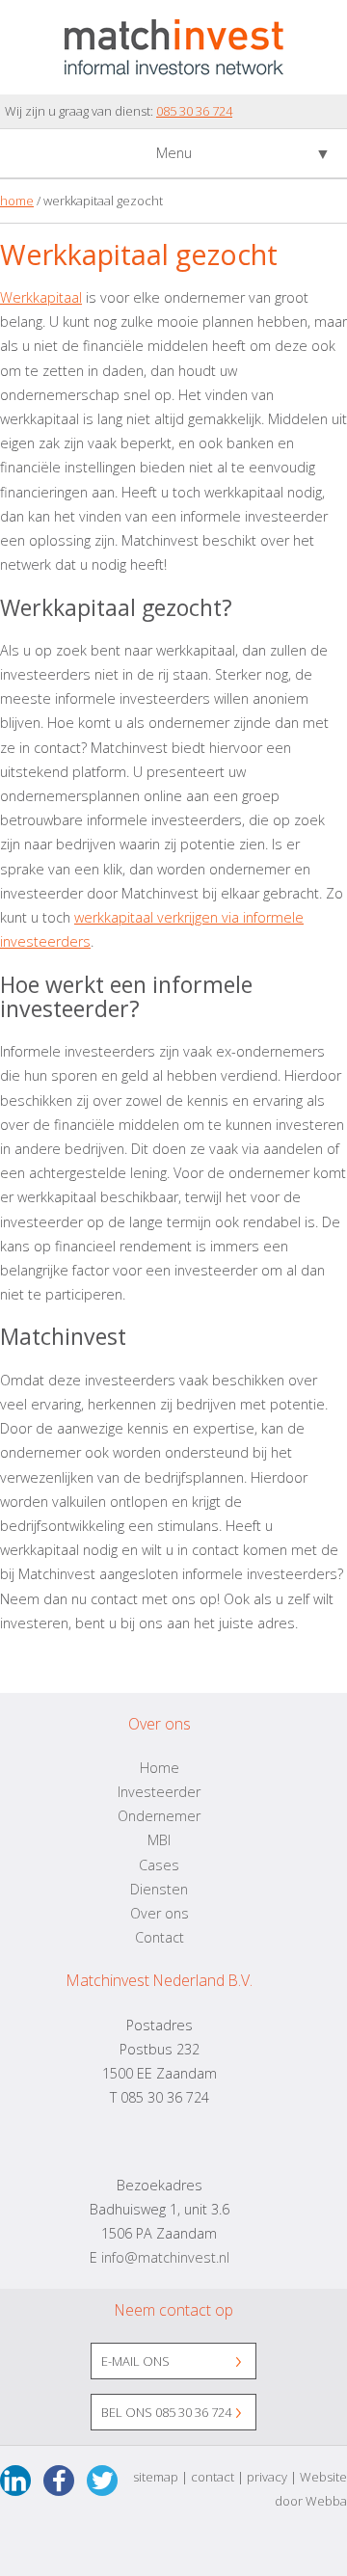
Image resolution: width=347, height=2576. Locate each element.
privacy (267, 2477)
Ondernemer (159, 1816)
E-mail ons (135, 2361)
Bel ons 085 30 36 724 (166, 2412)
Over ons (160, 1913)
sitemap (156, 2477)
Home (160, 1768)
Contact (160, 1937)
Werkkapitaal (41, 297)
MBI (159, 1840)
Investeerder (159, 1792)
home (17, 201)
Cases (159, 1865)
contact (213, 2477)
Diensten (159, 1889)
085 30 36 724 (194, 111)
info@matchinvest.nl (165, 2257)
